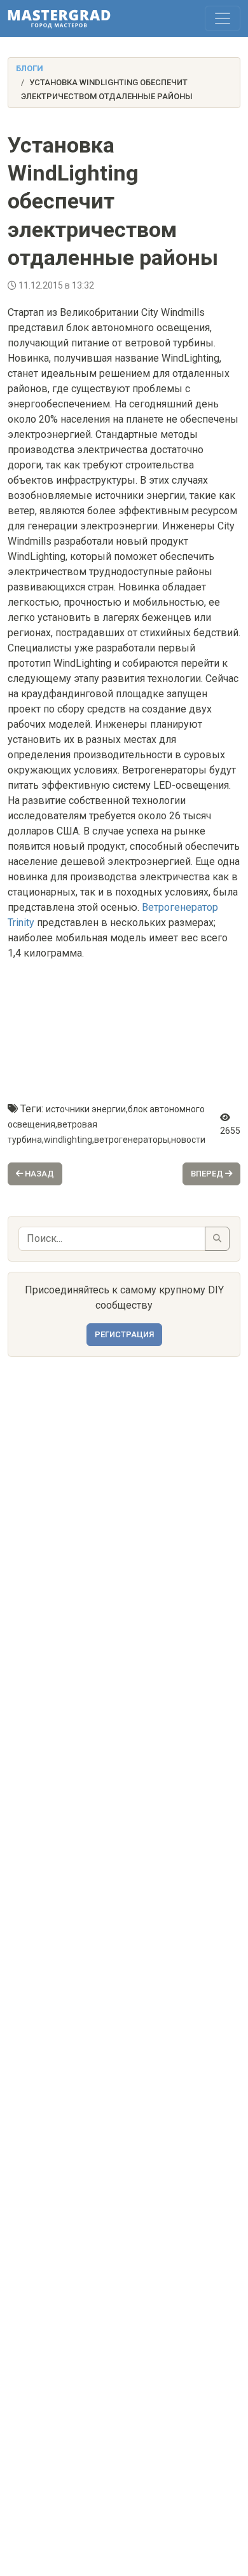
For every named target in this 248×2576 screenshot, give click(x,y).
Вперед (208, 1174)
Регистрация (124, 1334)
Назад (38, 1174)
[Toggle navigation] (223, 18)
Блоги (30, 68)
